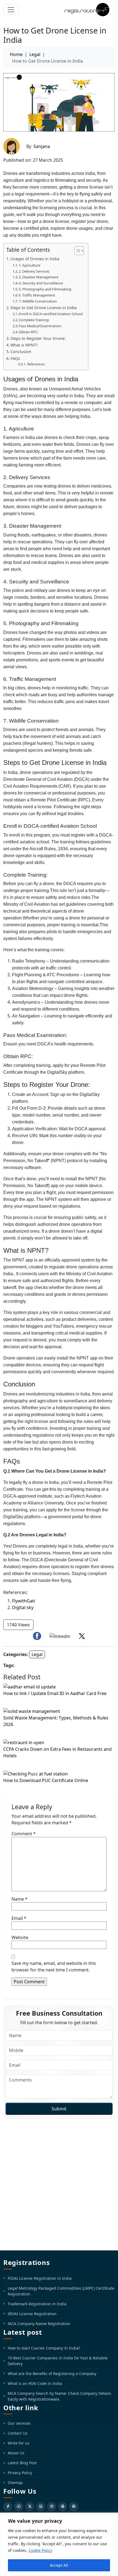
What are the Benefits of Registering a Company (52, 2374)
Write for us (19, 2443)
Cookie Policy (40, 2550)
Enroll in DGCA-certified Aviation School (51, 314)
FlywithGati (24, 1601)
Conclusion (21, 352)
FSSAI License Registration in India (40, 2278)
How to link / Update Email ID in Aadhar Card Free (55, 1693)
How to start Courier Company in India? (44, 2348)
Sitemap (15, 2483)
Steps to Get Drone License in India (43, 308)
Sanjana (42, 146)
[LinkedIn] (41, 2507)
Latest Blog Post (22, 2463)
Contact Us (18, 2433)
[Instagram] (52, 2507)
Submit (59, 2109)
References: (36, 364)
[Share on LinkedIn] (60, 1636)
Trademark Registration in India (37, 2304)
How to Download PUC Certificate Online (46, 1780)
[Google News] (63, 2507)
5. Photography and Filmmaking (45, 289)
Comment (24, 1834)
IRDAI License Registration (32, 2314)
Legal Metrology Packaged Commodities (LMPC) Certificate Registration (61, 2291)
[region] (59, 2544)
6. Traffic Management (37, 295)
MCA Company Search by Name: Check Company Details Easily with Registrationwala (59, 2396)
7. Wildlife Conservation (38, 301)
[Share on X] (82, 1636)
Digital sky (23, 1607)
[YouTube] (19, 2507)
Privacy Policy (20, 2473)
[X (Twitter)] (30, 2507)
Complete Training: (34, 320)
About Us (16, 2453)
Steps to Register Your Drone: (38, 338)
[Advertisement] (59, 2185)
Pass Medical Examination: (41, 326)
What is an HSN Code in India (35, 2383)
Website (20, 1937)
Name (19, 1899)
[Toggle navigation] (11, 10)
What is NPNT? (24, 345)
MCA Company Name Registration (39, 2324)
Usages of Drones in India (35, 259)
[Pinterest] (74, 2507)
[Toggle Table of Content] (76, 251)
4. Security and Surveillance (41, 283)
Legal (35, 54)
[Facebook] (8, 2507)
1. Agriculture (29, 265)
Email (19, 1918)
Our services (19, 2423)
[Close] (112, 2517)
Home (16, 54)
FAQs (15, 358)
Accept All (59, 2565)
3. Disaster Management (39, 277)
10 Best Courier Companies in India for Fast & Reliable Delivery (58, 2361)
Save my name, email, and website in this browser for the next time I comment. (54, 1967)
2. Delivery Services (34, 271)
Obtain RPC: (29, 332)
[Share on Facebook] (37, 1636)
